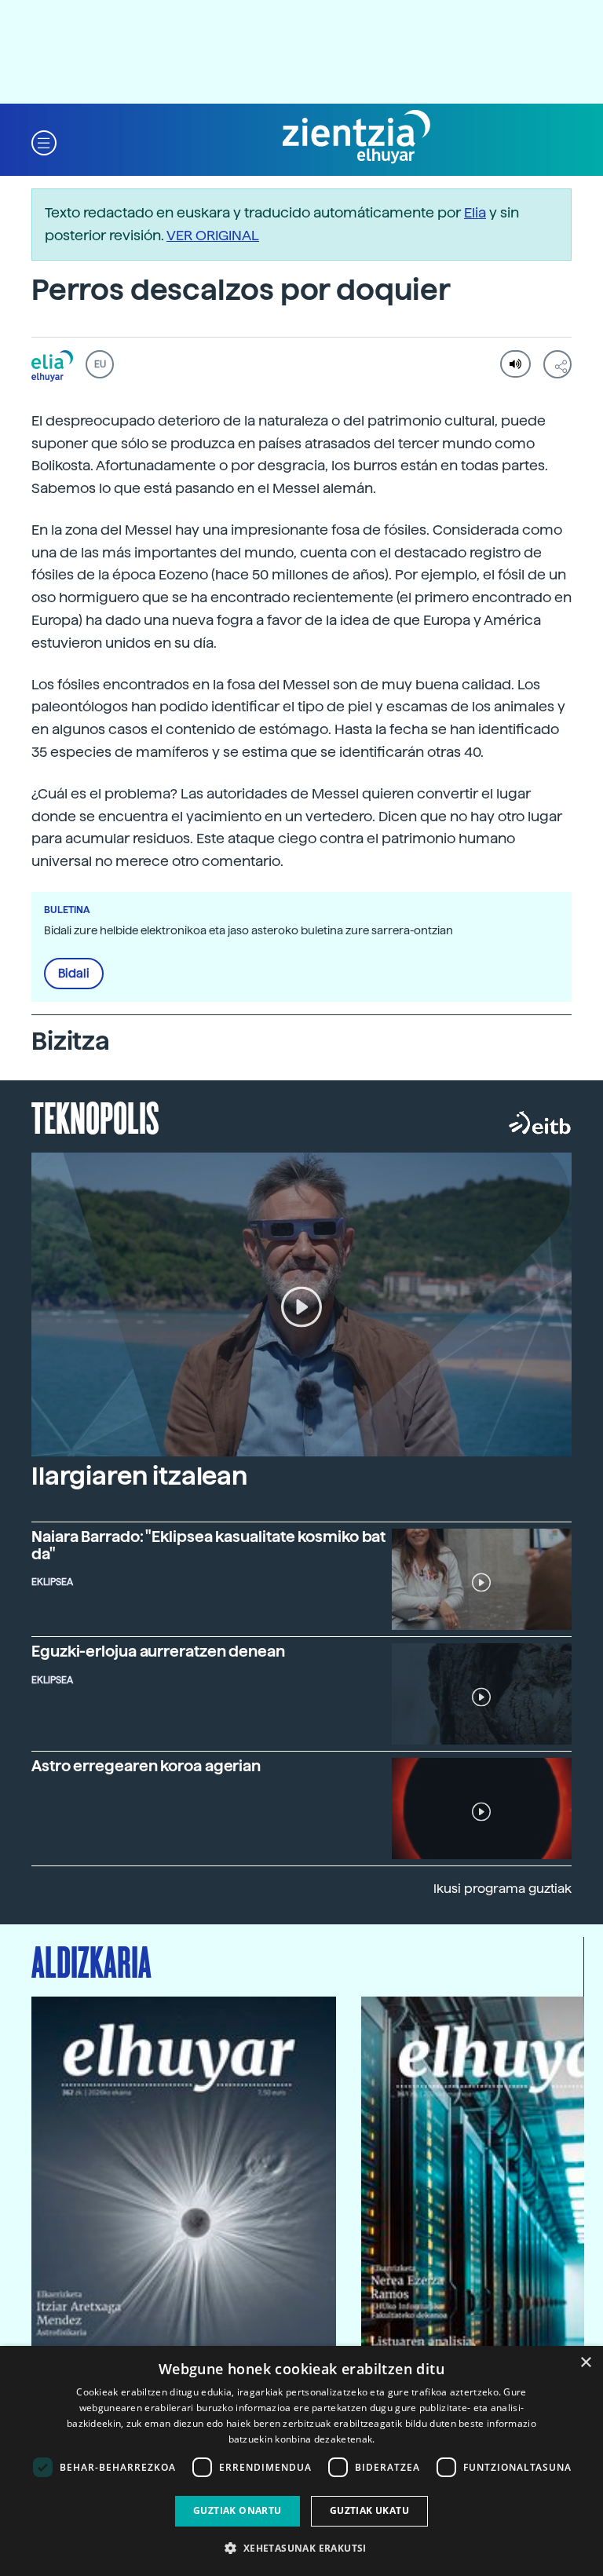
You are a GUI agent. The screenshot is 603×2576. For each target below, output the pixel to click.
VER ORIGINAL (213, 235)
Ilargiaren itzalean (139, 1476)
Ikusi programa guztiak (502, 1889)
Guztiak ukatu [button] (369, 2510)
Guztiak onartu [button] (238, 2510)
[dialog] (301, 2461)
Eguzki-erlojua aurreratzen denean (158, 1652)
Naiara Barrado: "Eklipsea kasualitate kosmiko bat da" (208, 1545)
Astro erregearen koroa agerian (146, 1766)
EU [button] (100, 364)
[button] (44, 142)
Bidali (74, 974)
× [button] (585, 2363)
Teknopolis (95, 1116)
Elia (475, 212)
